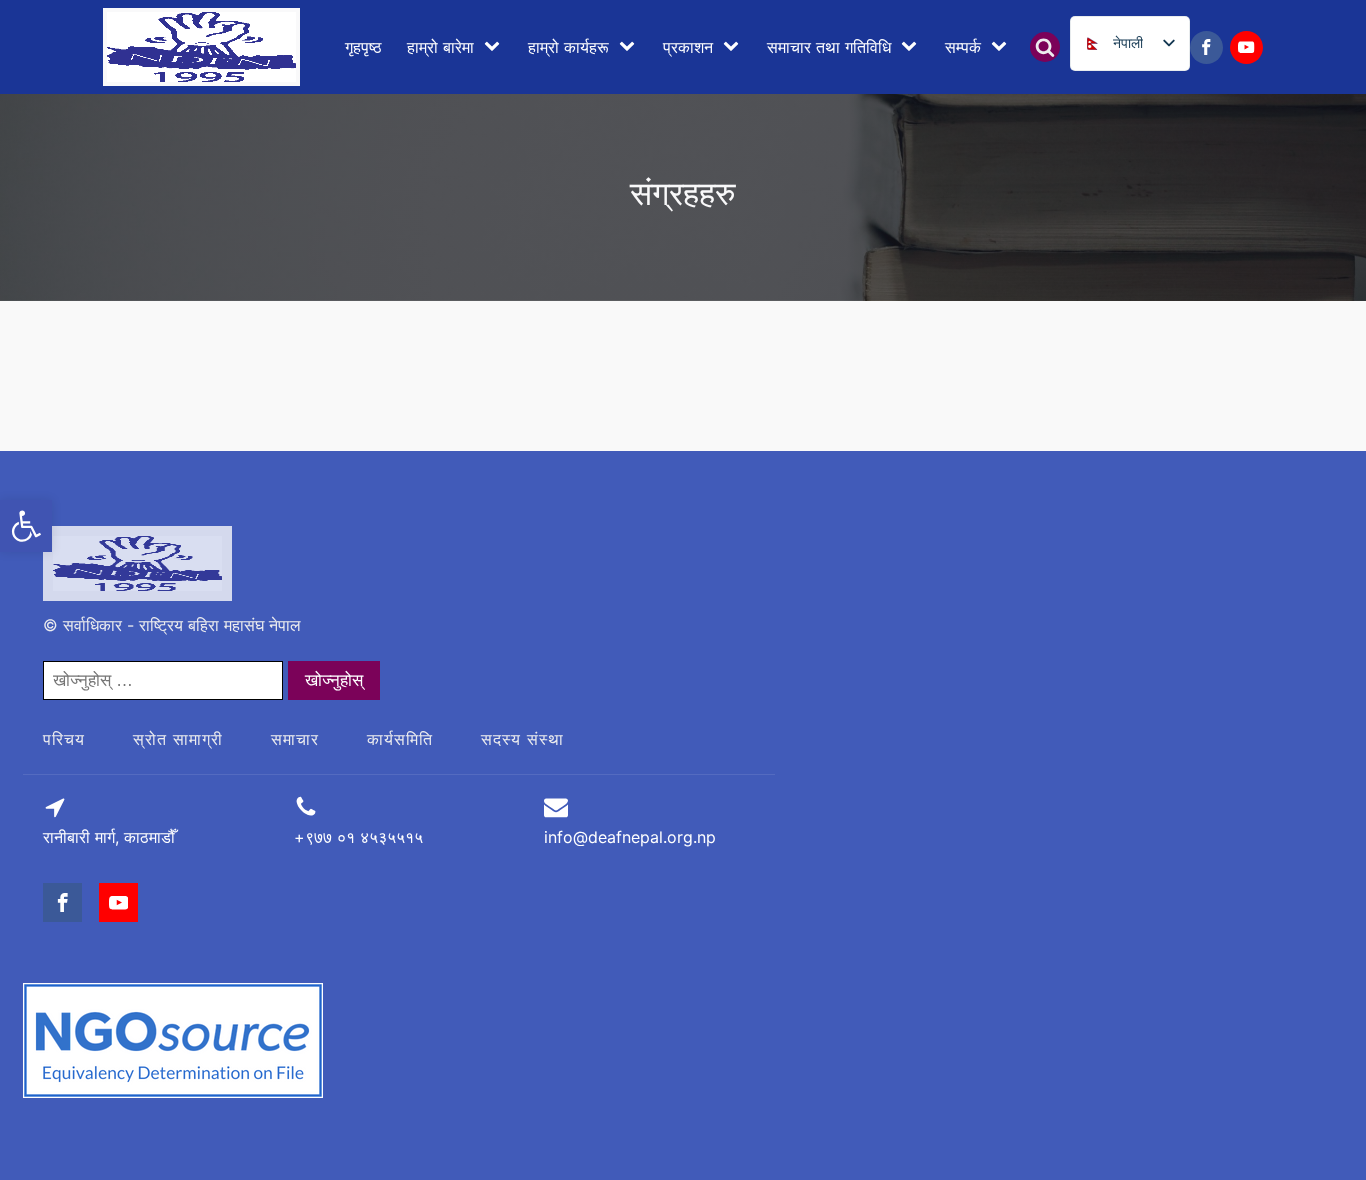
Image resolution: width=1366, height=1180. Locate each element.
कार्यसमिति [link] (400, 739)
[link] (26, 526)
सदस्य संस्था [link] (522, 739)
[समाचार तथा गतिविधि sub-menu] (913, 47)
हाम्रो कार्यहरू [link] (568, 47)
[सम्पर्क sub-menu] (1003, 47)
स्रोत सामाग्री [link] (178, 739)
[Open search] (1045, 47)
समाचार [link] (295, 739)
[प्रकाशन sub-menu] (735, 47)
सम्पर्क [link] (963, 47)
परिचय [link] (64, 739)
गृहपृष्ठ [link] (363, 47)
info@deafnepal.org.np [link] (630, 837)
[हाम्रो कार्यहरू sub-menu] (631, 47)
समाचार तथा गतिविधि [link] (829, 47)
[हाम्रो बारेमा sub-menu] (496, 47)
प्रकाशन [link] (688, 47)
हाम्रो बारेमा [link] (440, 47)
